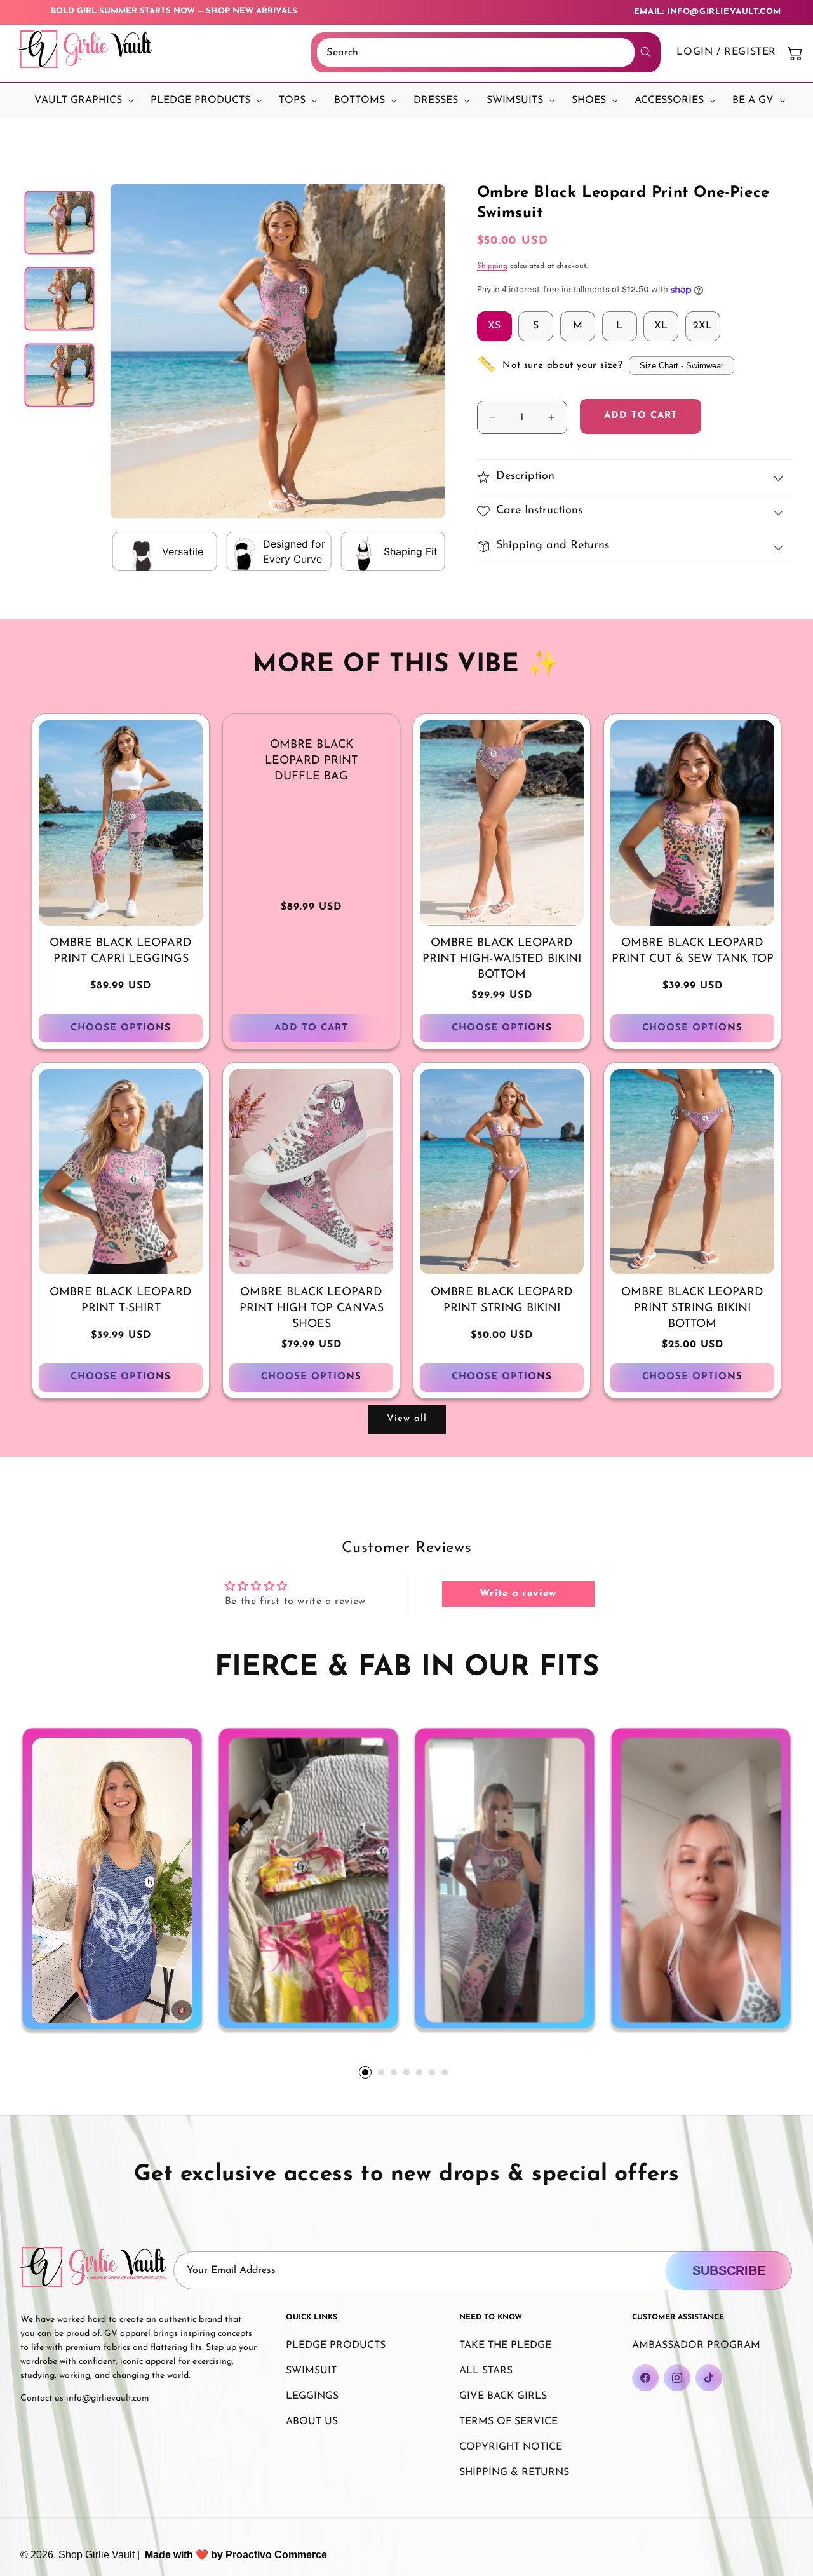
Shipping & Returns (514, 2472)
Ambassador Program (696, 2345)
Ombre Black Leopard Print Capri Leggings (121, 951)
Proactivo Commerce (276, 2555)
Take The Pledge (505, 2345)
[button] (81, 101)
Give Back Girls (503, 2396)
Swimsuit (311, 2371)
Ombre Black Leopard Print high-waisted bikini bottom (502, 959)
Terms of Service (508, 2422)
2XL (702, 326)
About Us (312, 2422)
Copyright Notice (511, 2447)
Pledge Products (336, 2345)
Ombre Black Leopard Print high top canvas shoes (312, 1309)
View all (407, 1419)
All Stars (486, 2371)
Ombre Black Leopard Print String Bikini (502, 1301)
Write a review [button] (518, 1594)
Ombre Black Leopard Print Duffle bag (311, 761)
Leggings (312, 2396)
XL (661, 326)
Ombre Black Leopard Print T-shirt (121, 1301)
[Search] (646, 52)
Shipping (492, 266)
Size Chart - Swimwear (682, 366)
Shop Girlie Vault (97, 2555)
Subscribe (729, 2270)
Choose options (121, 1028)
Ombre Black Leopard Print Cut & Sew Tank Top (693, 951)
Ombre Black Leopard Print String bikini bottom (692, 1309)
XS (494, 326)
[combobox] (476, 52)
